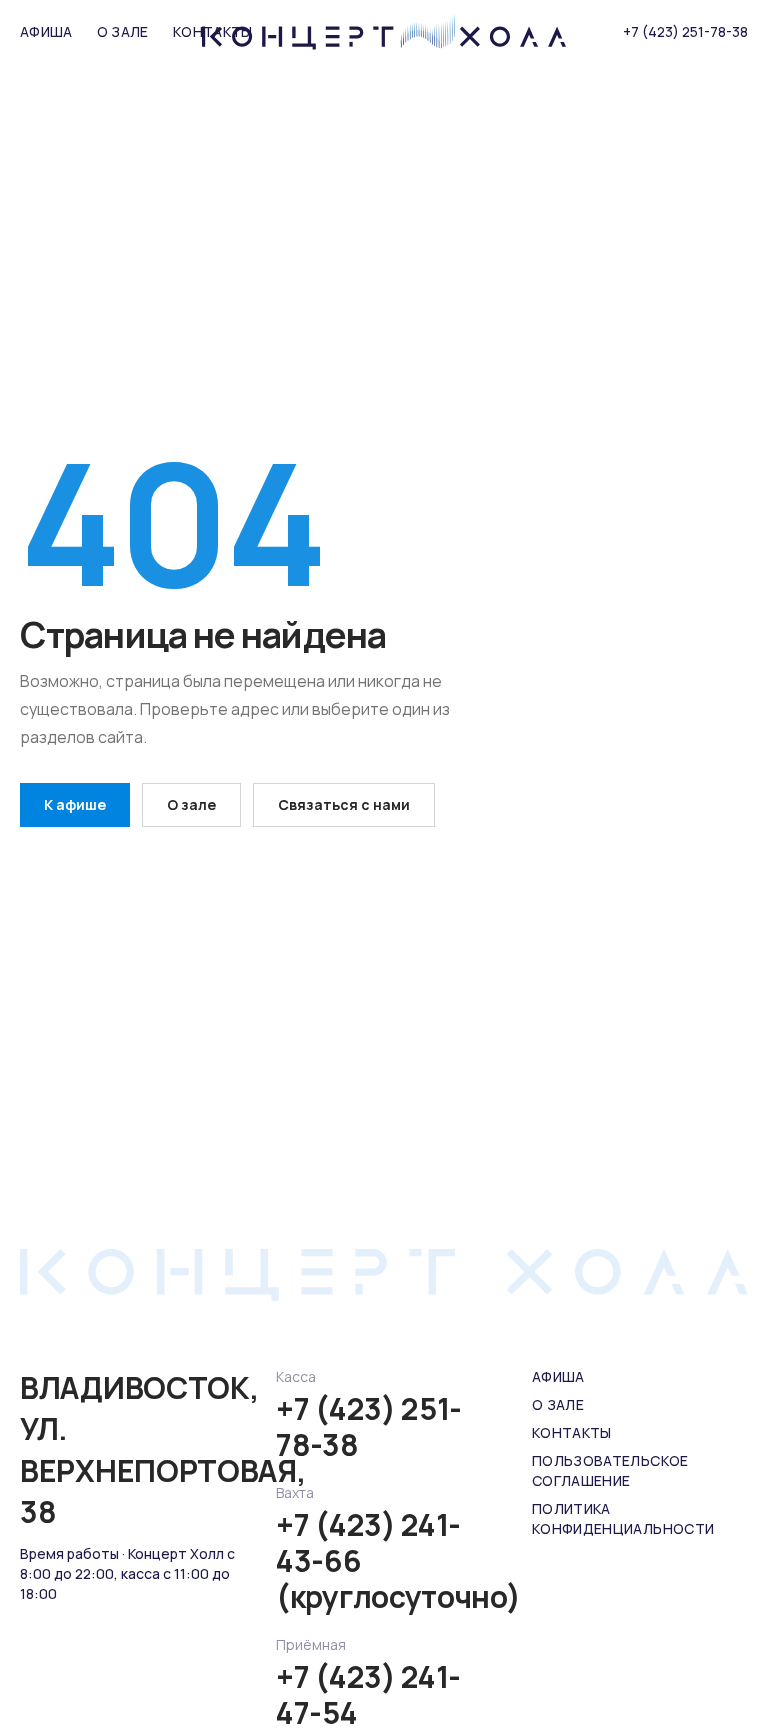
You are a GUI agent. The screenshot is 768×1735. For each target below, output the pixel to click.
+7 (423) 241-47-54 (368, 1695)
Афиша (46, 31)
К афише (75, 804)
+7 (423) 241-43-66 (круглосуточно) (384, 1561)
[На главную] (384, 32)
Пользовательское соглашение (610, 1470)
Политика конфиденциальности (623, 1518)
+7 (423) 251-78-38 (685, 31)
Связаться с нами (344, 804)
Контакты (572, 1432)
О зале (123, 31)
